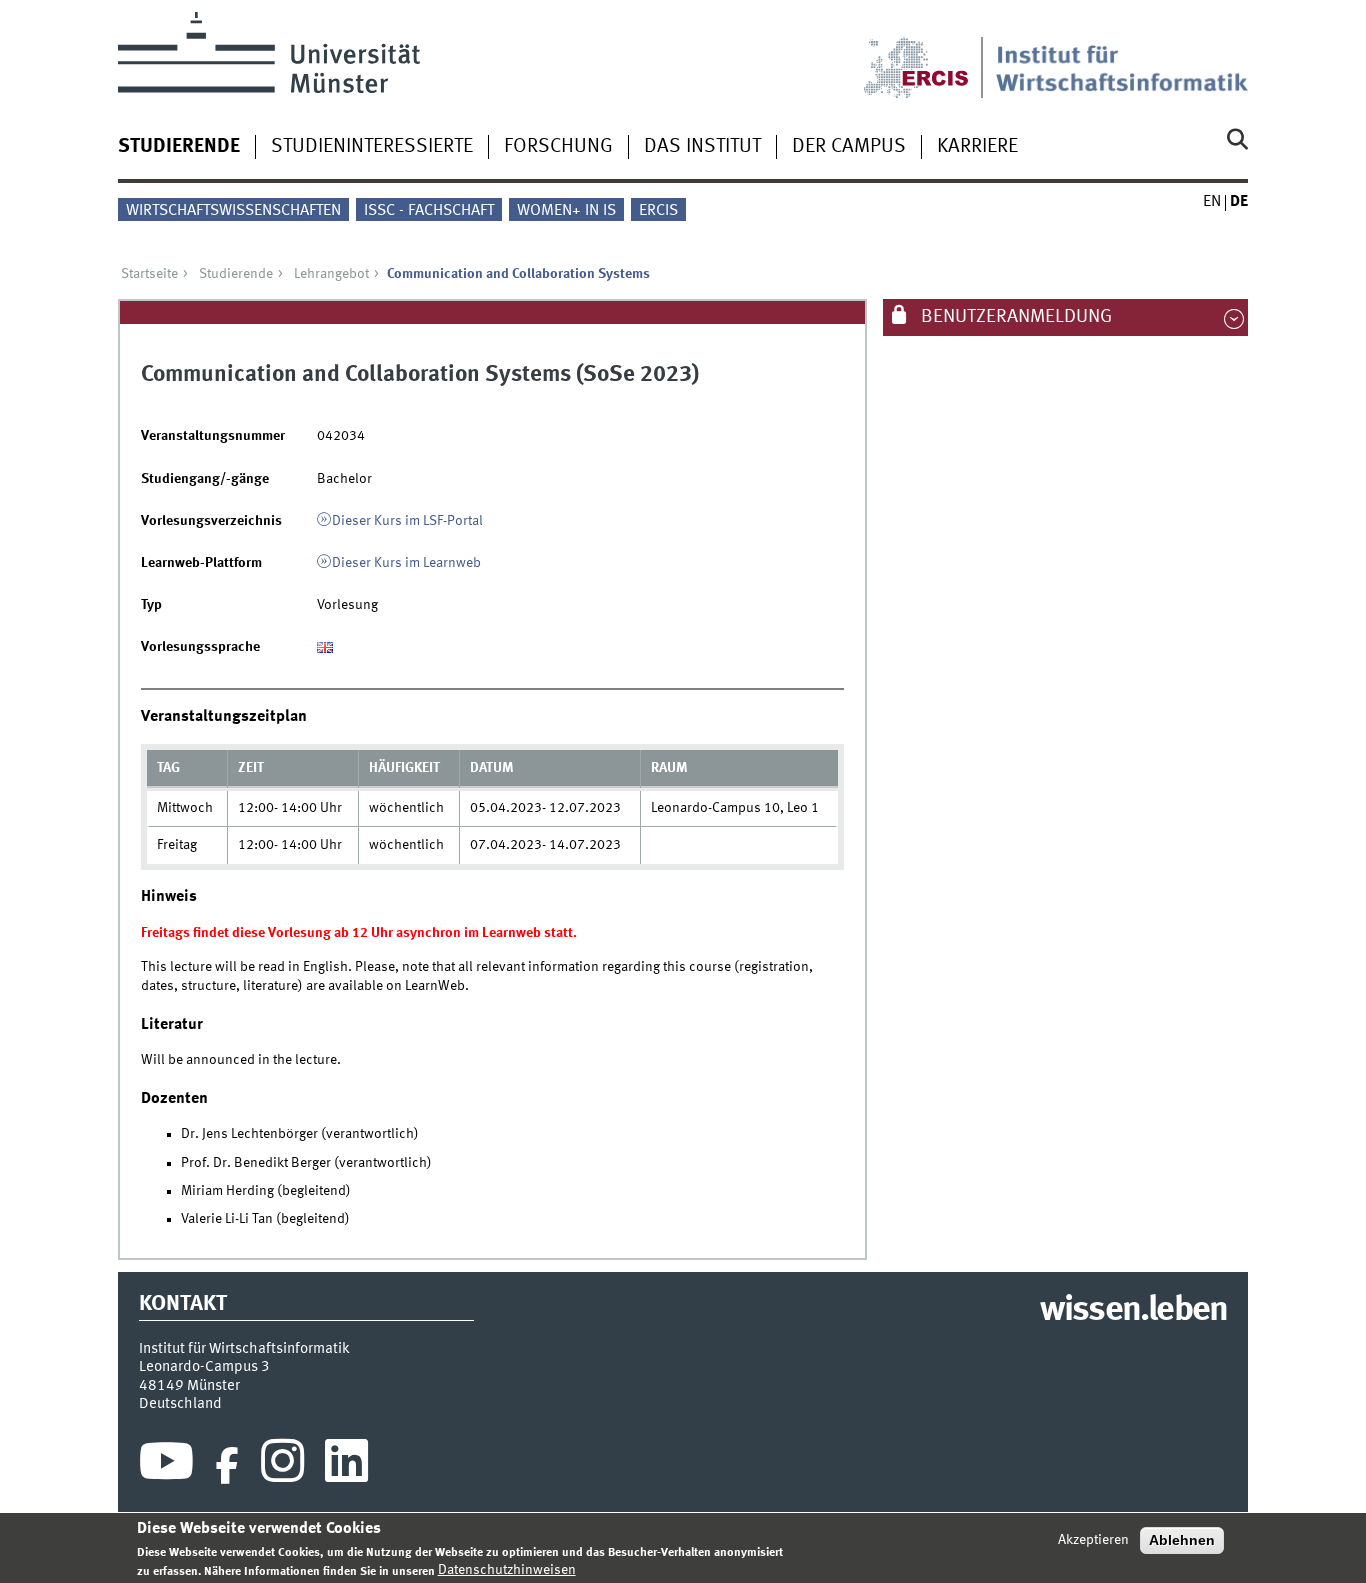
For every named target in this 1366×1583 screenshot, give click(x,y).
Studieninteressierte (372, 147)
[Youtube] (166, 1466)
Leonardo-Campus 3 (204, 1367)
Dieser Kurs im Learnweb (406, 563)
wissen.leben (1133, 1311)
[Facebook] (227, 1466)
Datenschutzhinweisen (507, 1570)
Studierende (179, 147)
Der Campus (849, 147)
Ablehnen (1182, 1540)
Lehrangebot (331, 274)
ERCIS (658, 211)
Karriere (977, 147)
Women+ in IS (566, 211)
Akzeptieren (1093, 1540)
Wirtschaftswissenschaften (233, 211)
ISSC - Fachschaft (429, 211)
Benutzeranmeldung (1014, 317)
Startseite (149, 274)
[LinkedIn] (346, 1466)
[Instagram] (282, 1466)
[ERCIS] (930, 55)
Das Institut (702, 147)
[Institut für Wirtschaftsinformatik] (1122, 55)
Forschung (558, 147)
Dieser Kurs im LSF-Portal (407, 521)
